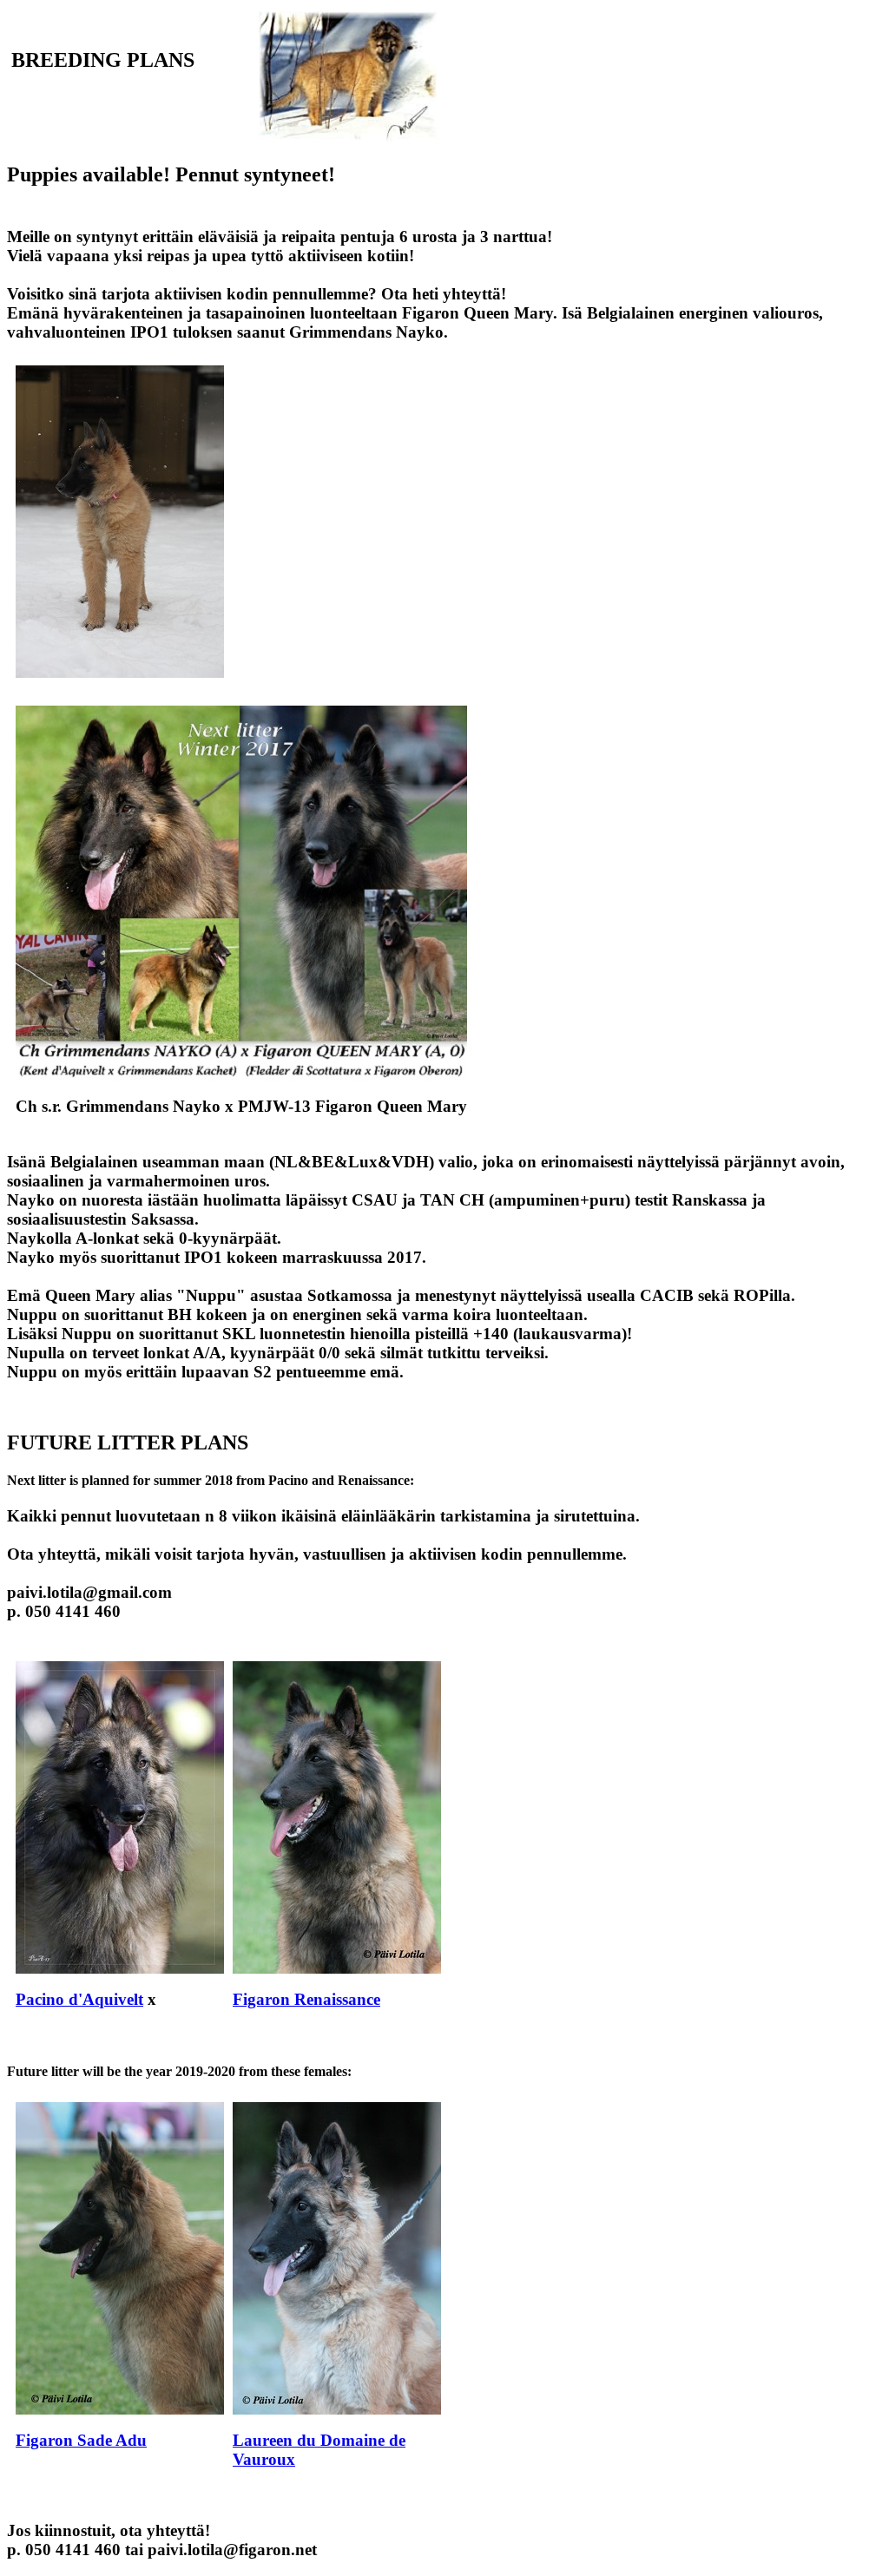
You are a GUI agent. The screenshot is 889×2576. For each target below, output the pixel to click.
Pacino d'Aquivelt (79, 1999)
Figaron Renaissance (306, 1999)
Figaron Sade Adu (81, 2440)
